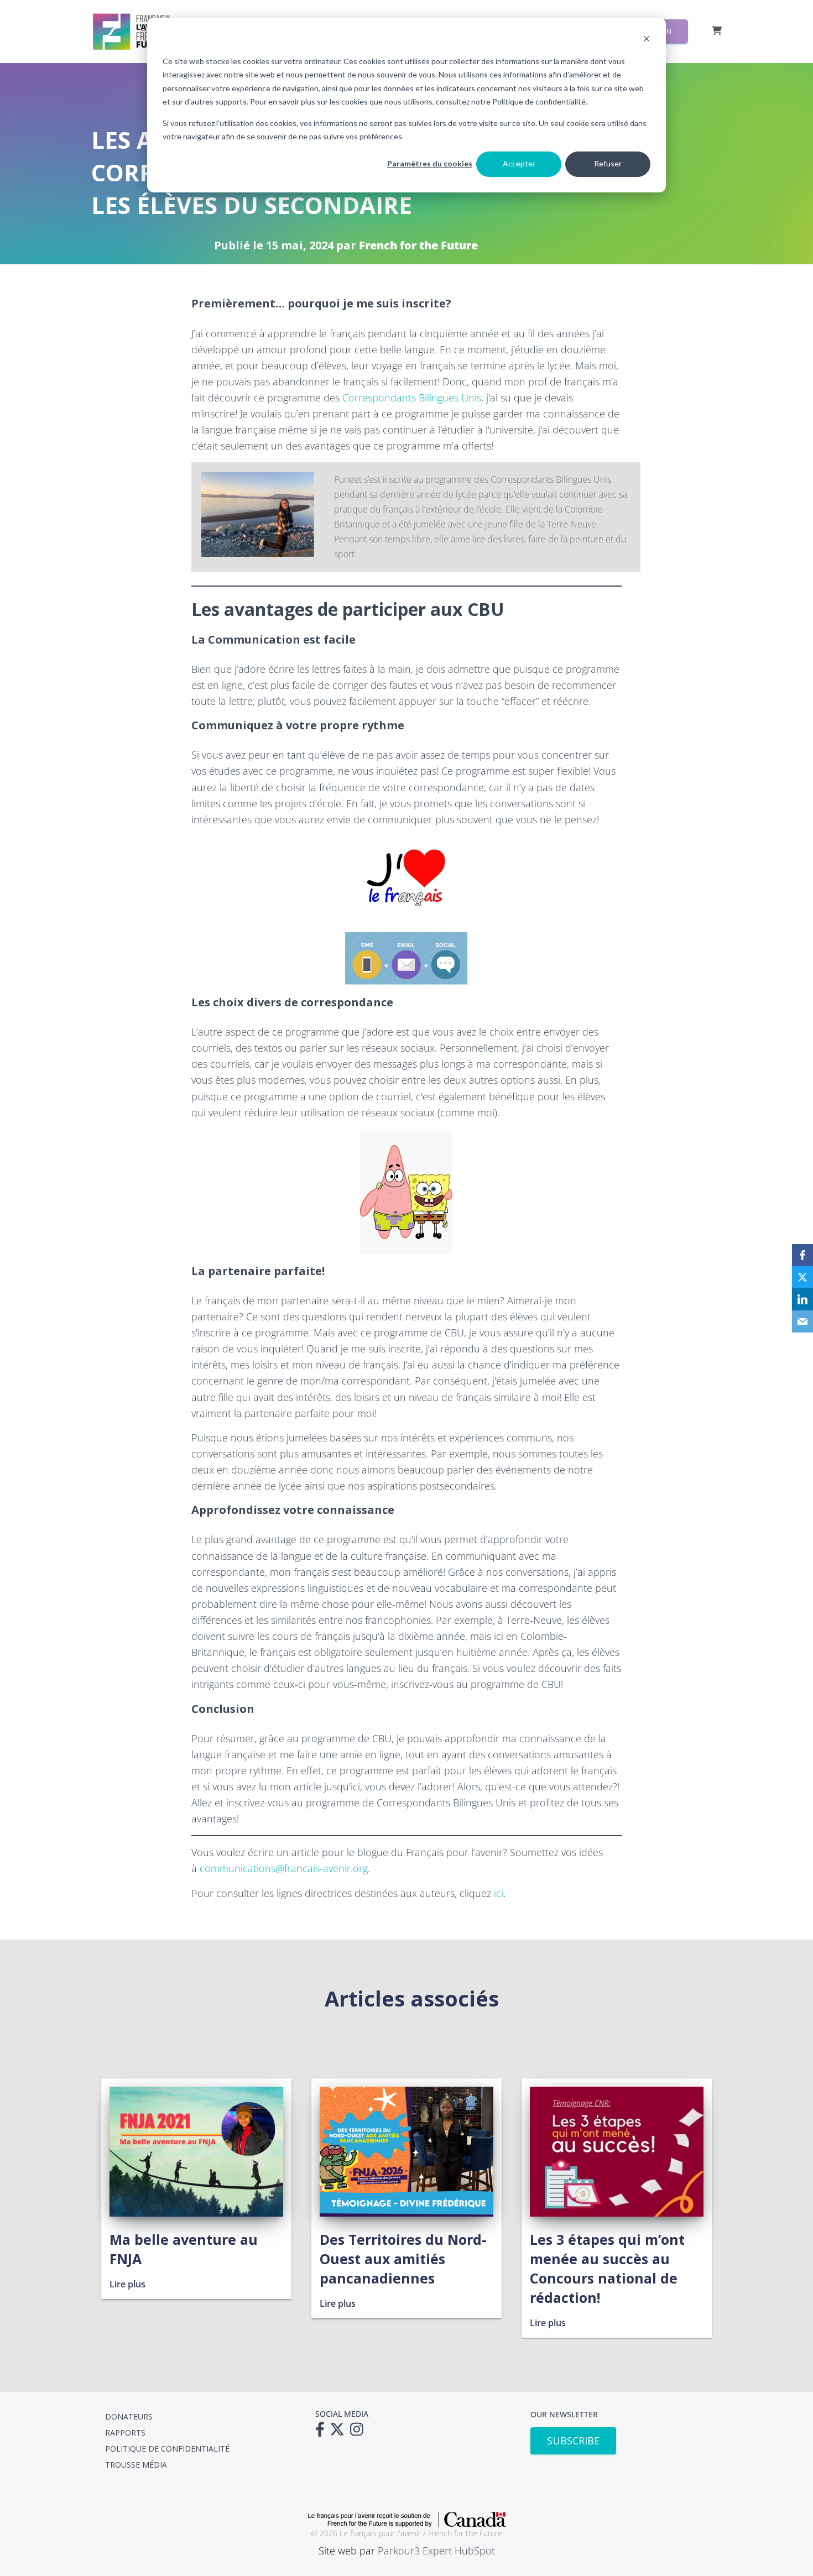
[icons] (323, 2433)
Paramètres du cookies (430, 163)
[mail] (802, 1321)
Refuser (608, 163)
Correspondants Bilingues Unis (412, 398)
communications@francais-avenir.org (284, 1868)
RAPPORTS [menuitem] (125, 2433)
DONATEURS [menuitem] (129, 2416)
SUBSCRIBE (573, 2441)
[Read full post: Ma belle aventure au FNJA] (196, 2213)
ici (499, 1893)
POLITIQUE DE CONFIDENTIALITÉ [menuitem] (167, 2449)
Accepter (519, 163)
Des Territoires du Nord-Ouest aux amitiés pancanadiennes (403, 2259)
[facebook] (802, 1255)
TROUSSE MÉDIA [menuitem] (136, 2465)
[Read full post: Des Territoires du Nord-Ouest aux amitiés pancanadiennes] (406, 2213)
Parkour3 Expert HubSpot (436, 2551)
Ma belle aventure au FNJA (184, 2249)
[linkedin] (802, 1299)
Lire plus (127, 2284)
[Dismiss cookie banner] (647, 40)
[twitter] (802, 1277)
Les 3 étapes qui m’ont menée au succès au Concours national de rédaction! (607, 2268)
